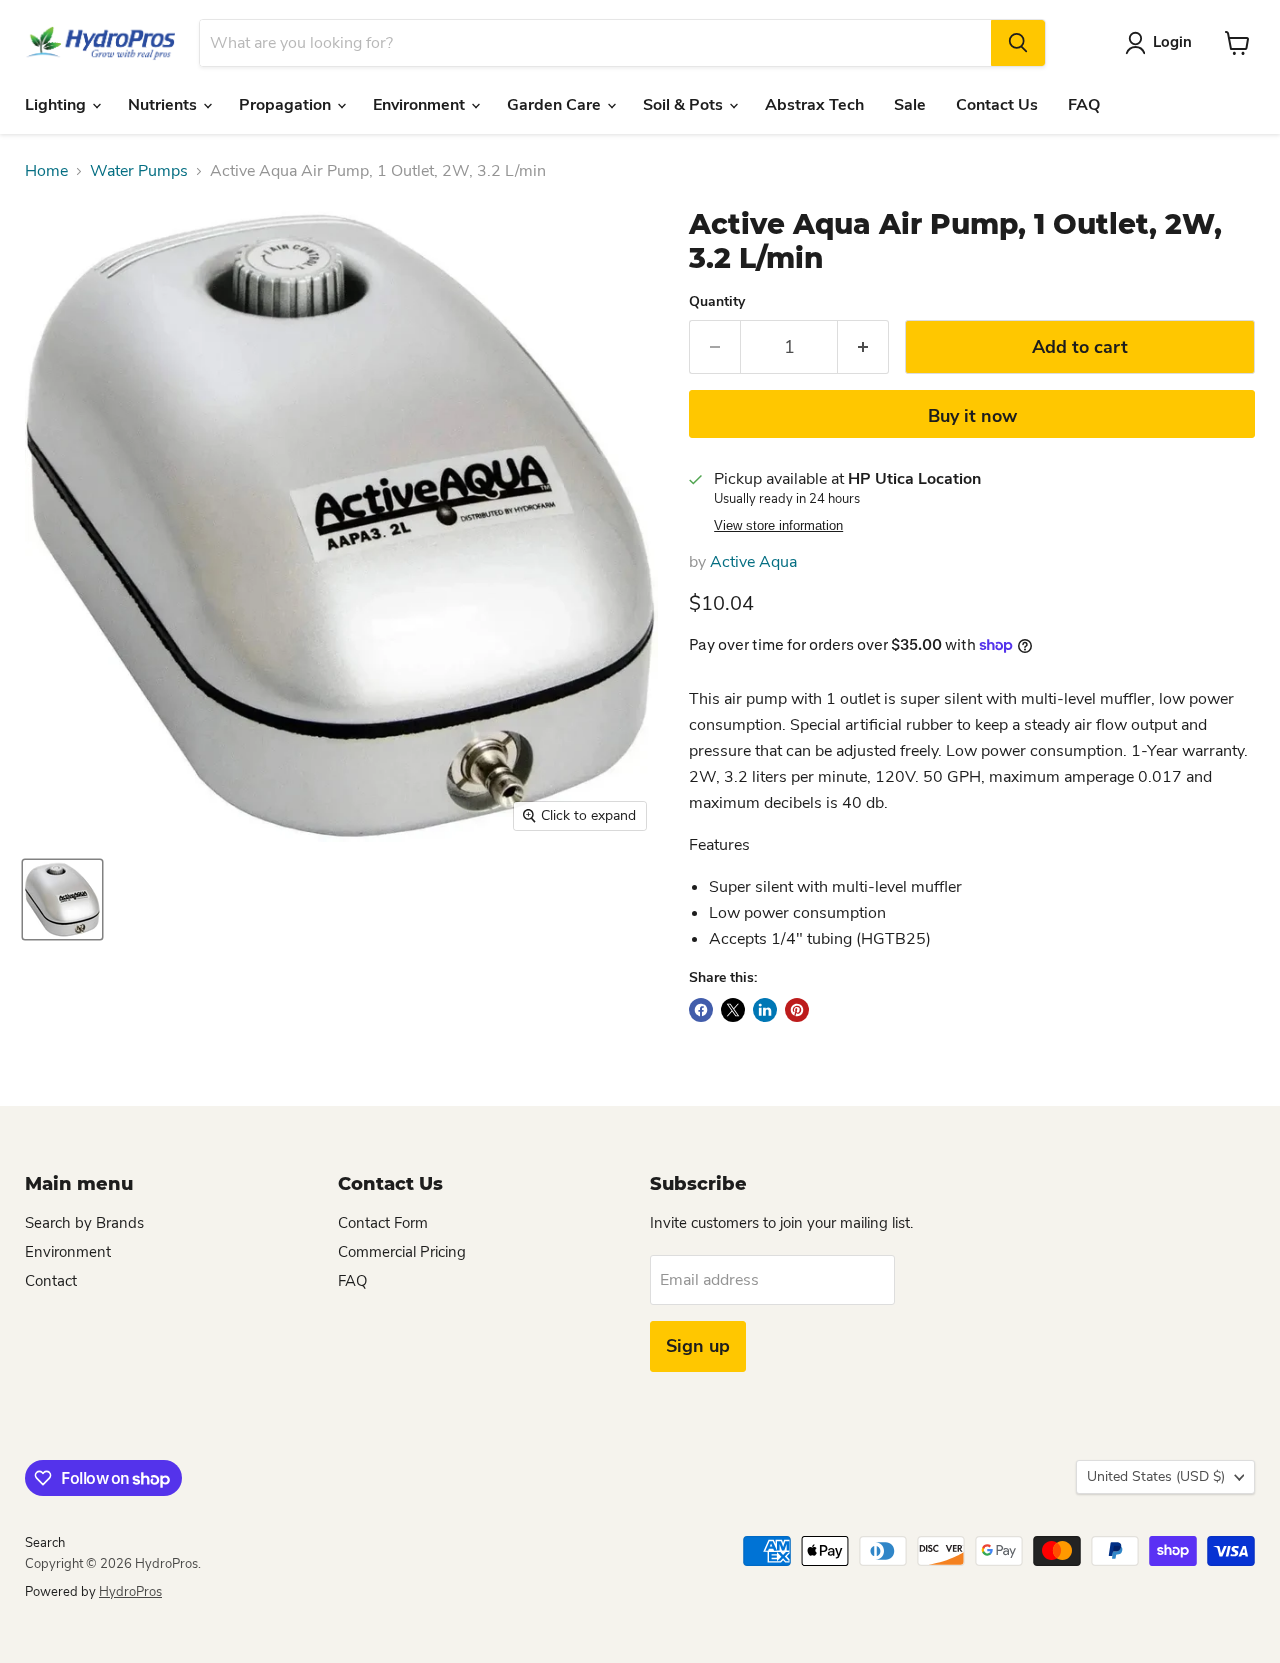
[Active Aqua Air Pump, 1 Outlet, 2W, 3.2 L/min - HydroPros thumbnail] (62, 899)
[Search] (1018, 43)
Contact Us (997, 105)
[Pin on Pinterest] (797, 1010)
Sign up (698, 1346)
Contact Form (383, 1223)
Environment (421, 105)
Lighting (57, 105)
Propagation (287, 105)
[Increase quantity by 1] (863, 347)
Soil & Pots (685, 105)
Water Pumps (139, 171)
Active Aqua (753, 562)
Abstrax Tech (814, 105)
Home (46, 171)
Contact (51, 1281)
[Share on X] (733, 1010)
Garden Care (556, 105)
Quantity (717, 302)
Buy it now (972, 416)
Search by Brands (84, 1223)
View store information (778, 526)
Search (45, 1543)
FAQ (1084, 105)
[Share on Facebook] (701, 1010)
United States (1156, 1476)
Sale (910, 105)
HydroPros (130, 1592)
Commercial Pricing (402, 1252)
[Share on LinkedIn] (765, 1010)
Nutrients (164, 105)
